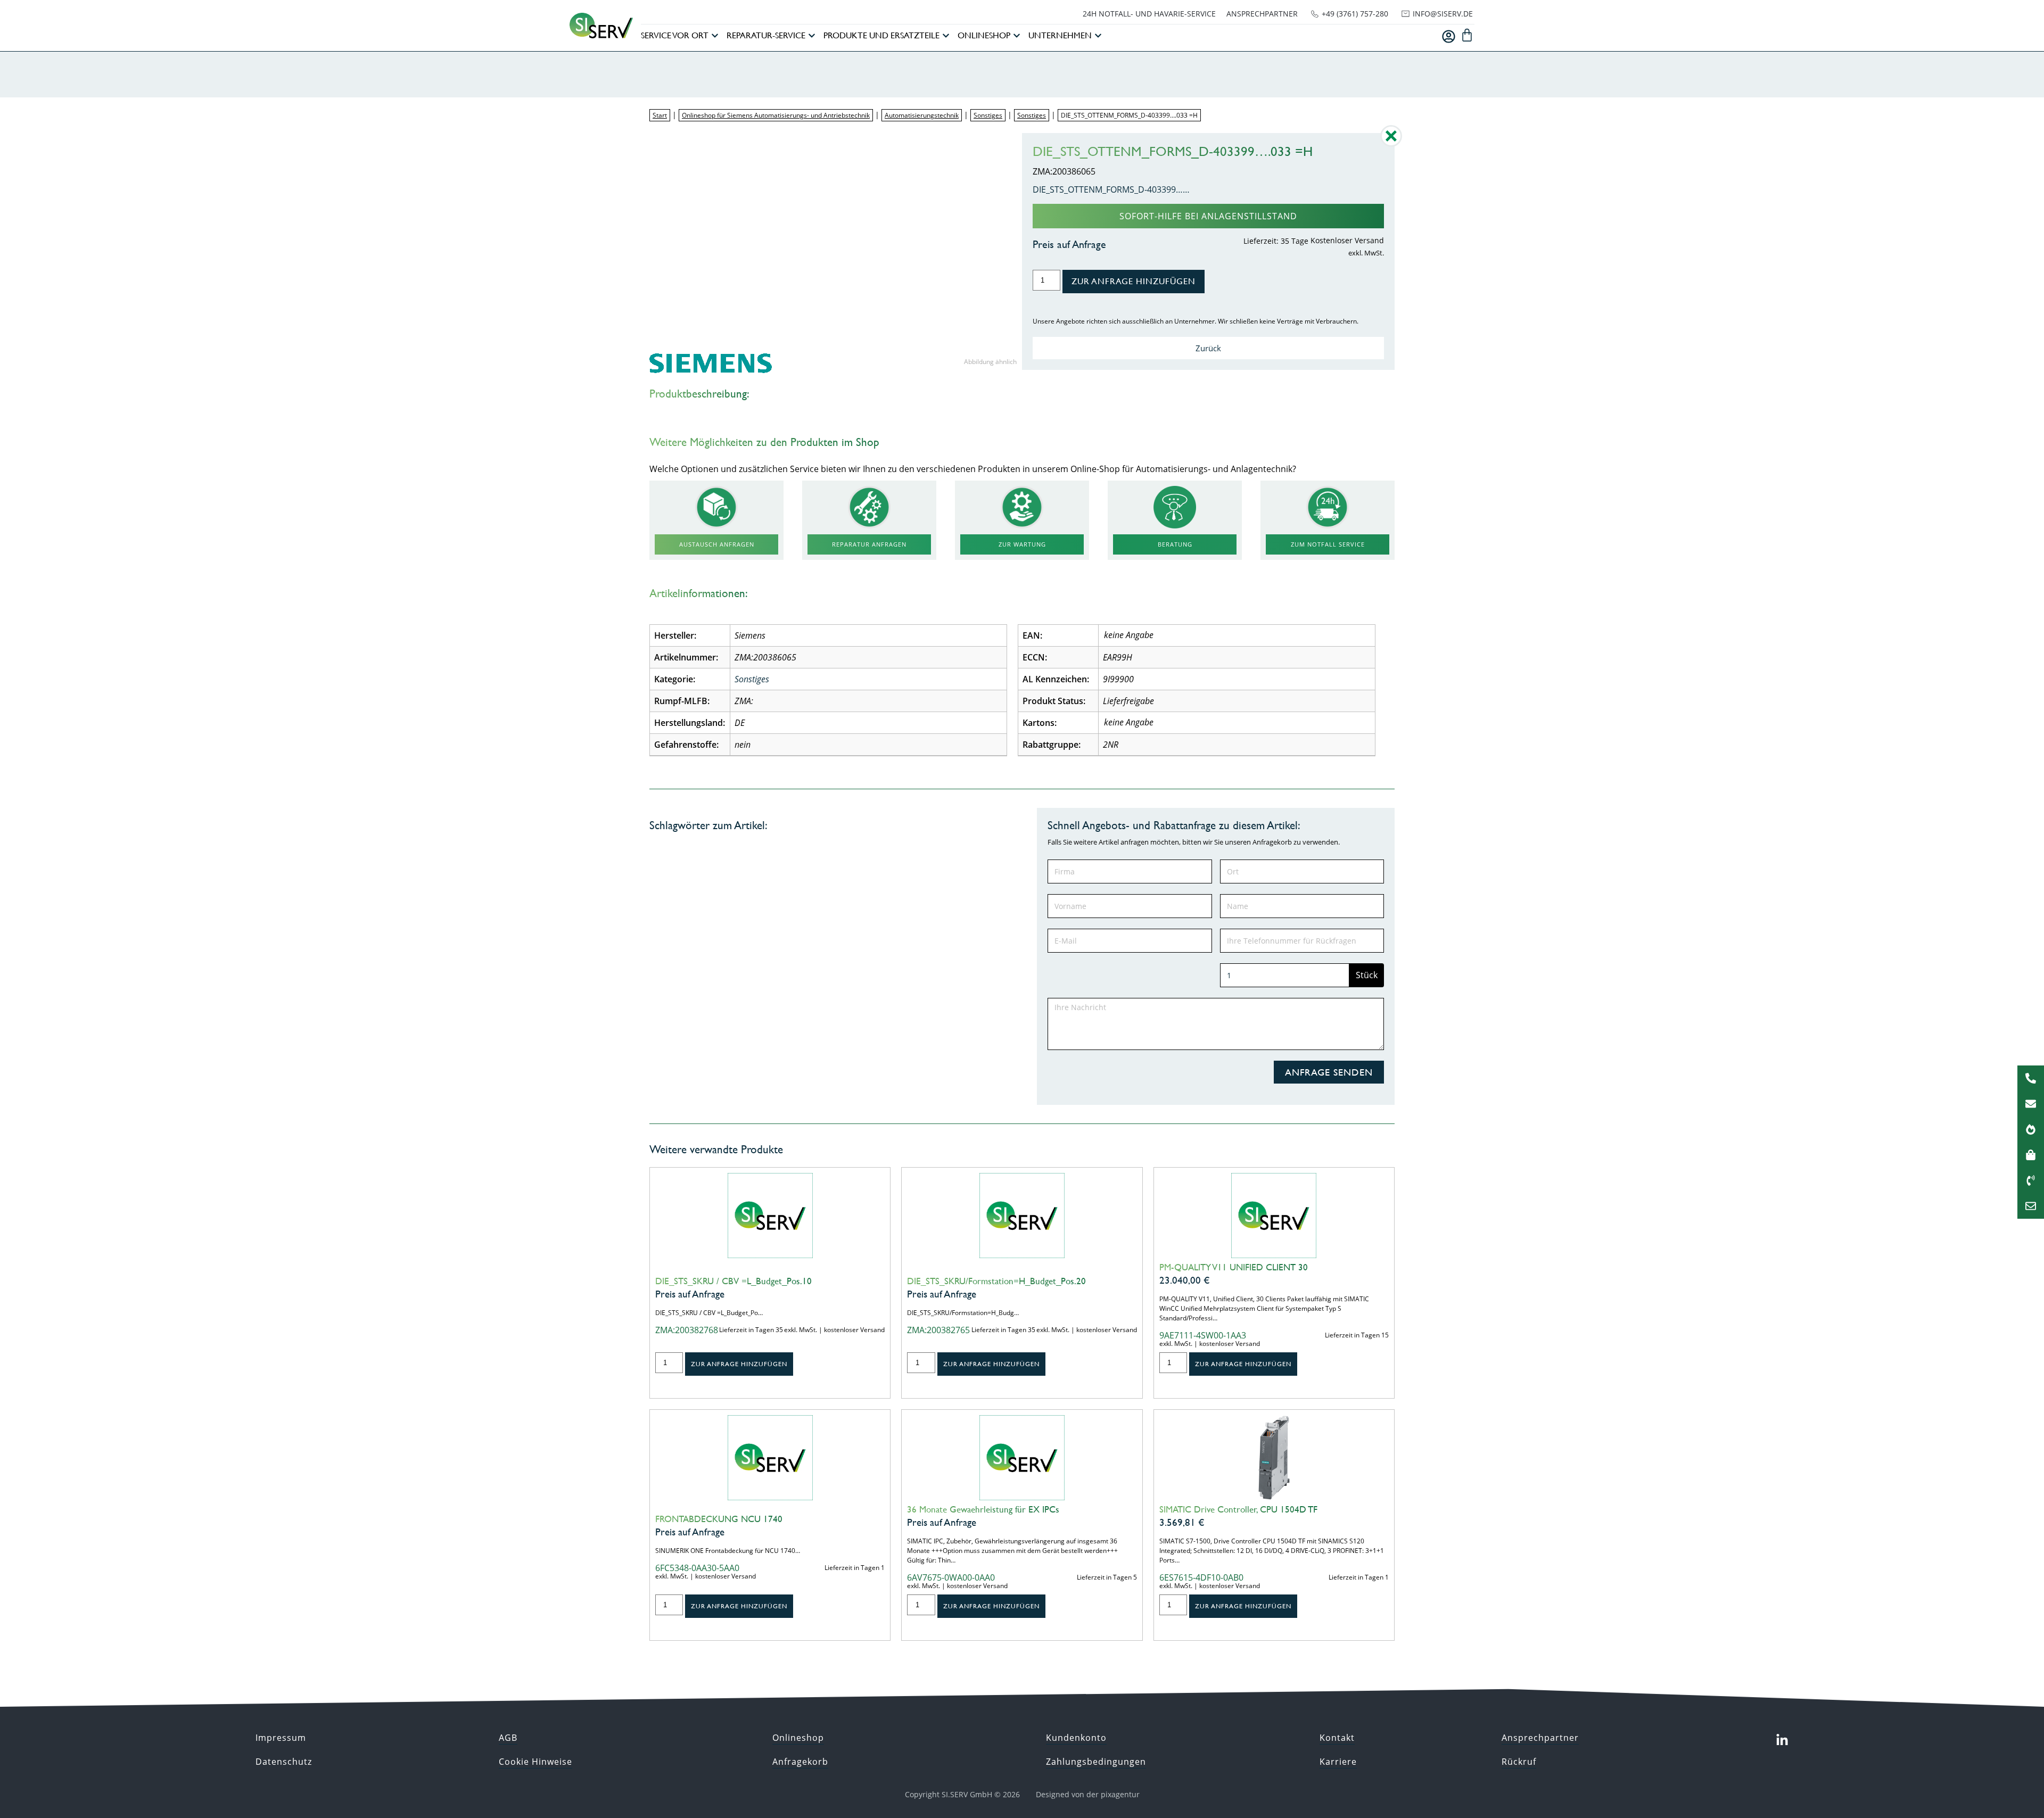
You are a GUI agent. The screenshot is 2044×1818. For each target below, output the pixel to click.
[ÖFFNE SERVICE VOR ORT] (715, 36)
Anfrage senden (1329, 1072)
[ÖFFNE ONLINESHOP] (1017, 36)
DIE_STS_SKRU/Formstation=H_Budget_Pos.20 (996, 1281)
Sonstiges (988, 115)
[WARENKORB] (1467, 35)
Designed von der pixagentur (1088, 1794)
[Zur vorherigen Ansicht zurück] (1391, 144)
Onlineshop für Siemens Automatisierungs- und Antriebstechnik (776, 115)
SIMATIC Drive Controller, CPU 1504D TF (1238, 1509)
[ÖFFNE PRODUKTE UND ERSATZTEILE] (946, 36)
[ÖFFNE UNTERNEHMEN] (1098, 36)
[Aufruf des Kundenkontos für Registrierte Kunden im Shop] (1449, 36)
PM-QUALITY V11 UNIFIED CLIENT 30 (1234, 1267)
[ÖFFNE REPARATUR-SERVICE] (812, 36)
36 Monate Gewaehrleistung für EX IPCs (983, 1509)
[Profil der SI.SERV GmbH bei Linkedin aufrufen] (1782, 1740)
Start (660, 115)
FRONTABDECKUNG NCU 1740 (719, 1519)
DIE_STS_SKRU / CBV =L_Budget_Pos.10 (733, 1281)
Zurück (1208, 348)
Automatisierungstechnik (922, 115)
